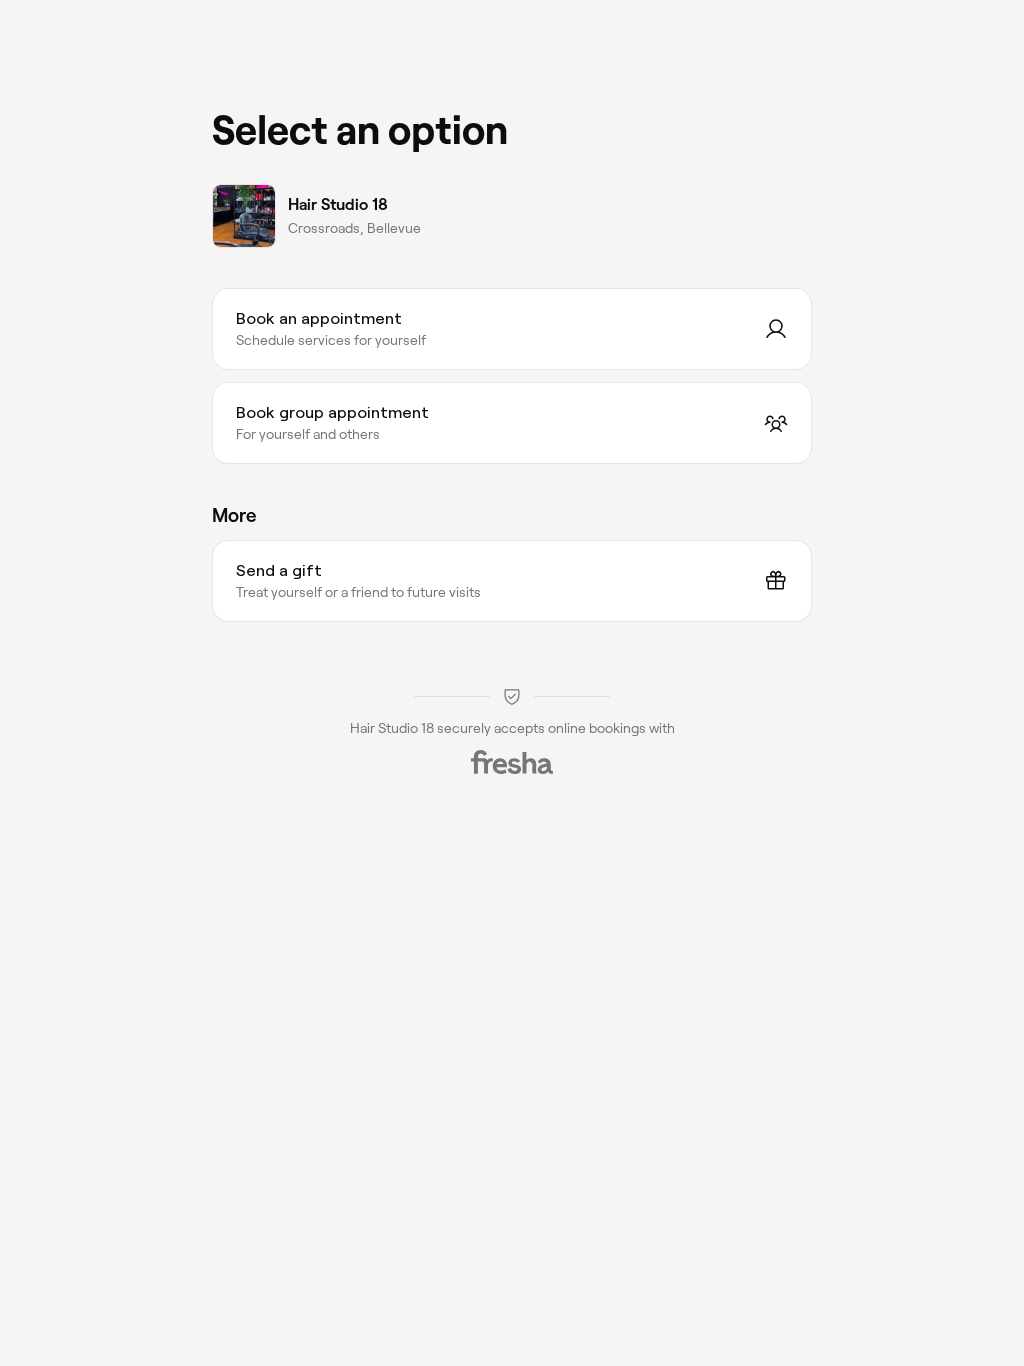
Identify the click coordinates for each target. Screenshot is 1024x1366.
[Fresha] (512, 762)
